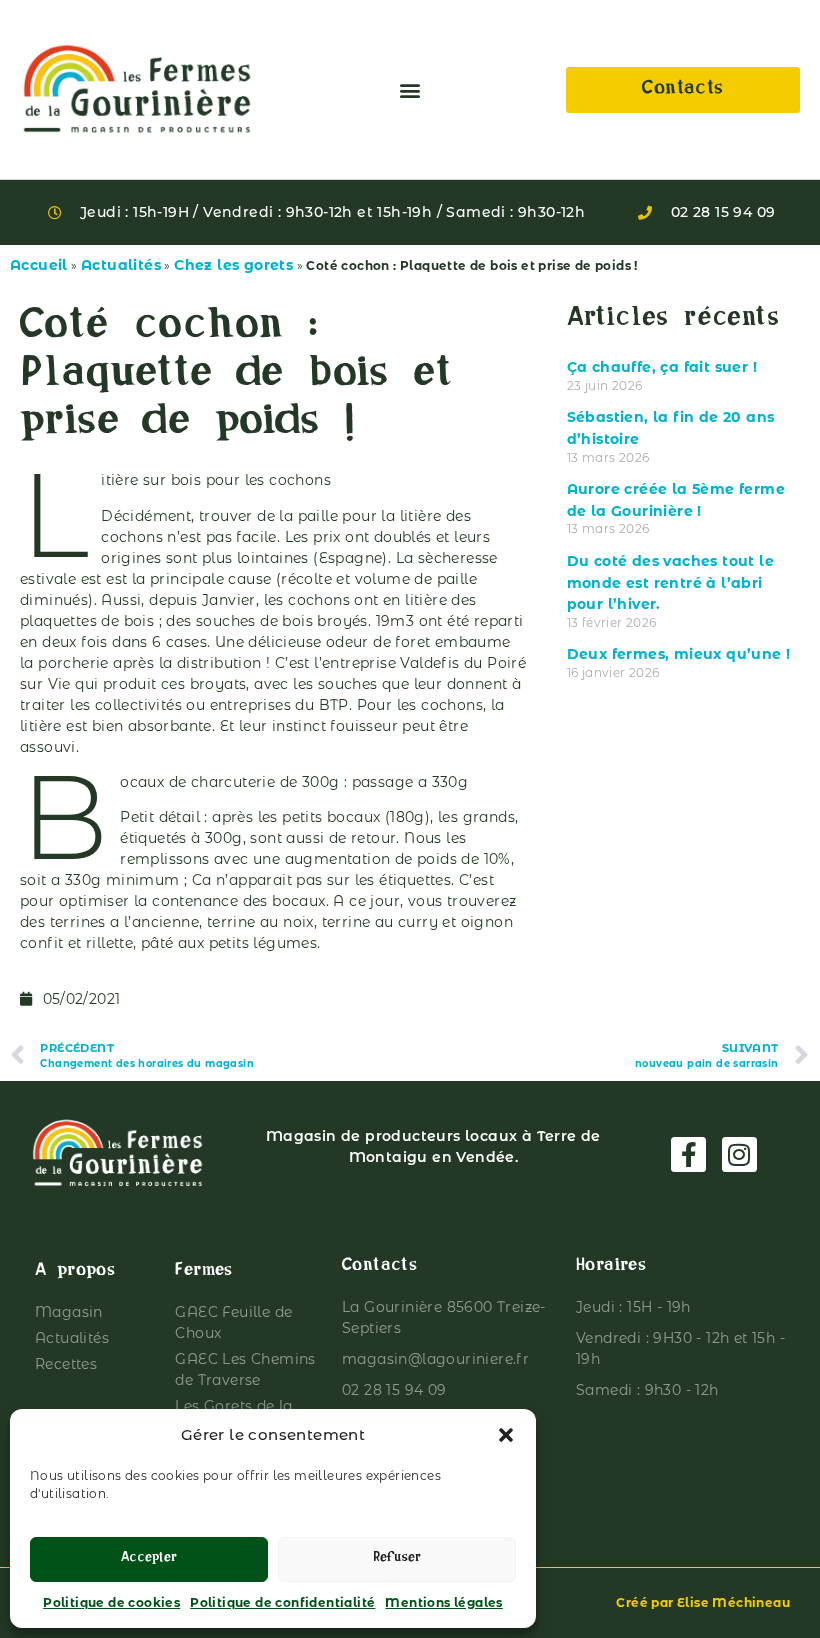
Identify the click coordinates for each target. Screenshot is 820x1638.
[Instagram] (739, 1154)
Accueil (39, 265)
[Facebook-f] (688, 1154)
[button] (506, 1435)
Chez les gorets (233, 265)
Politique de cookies (111, 1602)
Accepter (149, 1559)
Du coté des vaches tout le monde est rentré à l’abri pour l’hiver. (670, 582)
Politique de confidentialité (282, 1602)
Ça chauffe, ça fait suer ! (662, 367)
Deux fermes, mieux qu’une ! (679, 654)
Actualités (121, 265)
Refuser (397, 1559)
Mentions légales (443, 1602)
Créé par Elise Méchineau (703, 1602)
